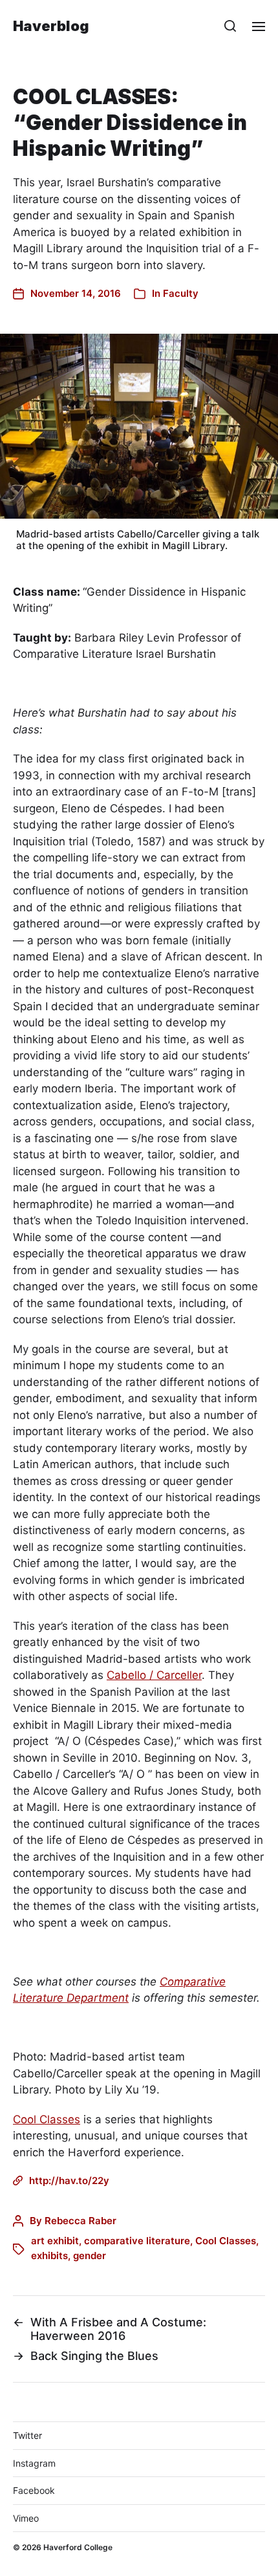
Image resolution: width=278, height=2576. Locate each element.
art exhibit (55, 2241)
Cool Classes (47, 2119)
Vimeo (26, 2518)
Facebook (34, 2490)
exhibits (49, 2256)
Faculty (181, 293)
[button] (230, 26)
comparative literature (137, 2241)
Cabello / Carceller (154, 1675)
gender (90, 2256)
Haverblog (51, 26)
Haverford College (78, 2547)
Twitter (27, 2435)
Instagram (34, 2463)
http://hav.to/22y (69, 2181)
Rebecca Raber (80, 2221)
